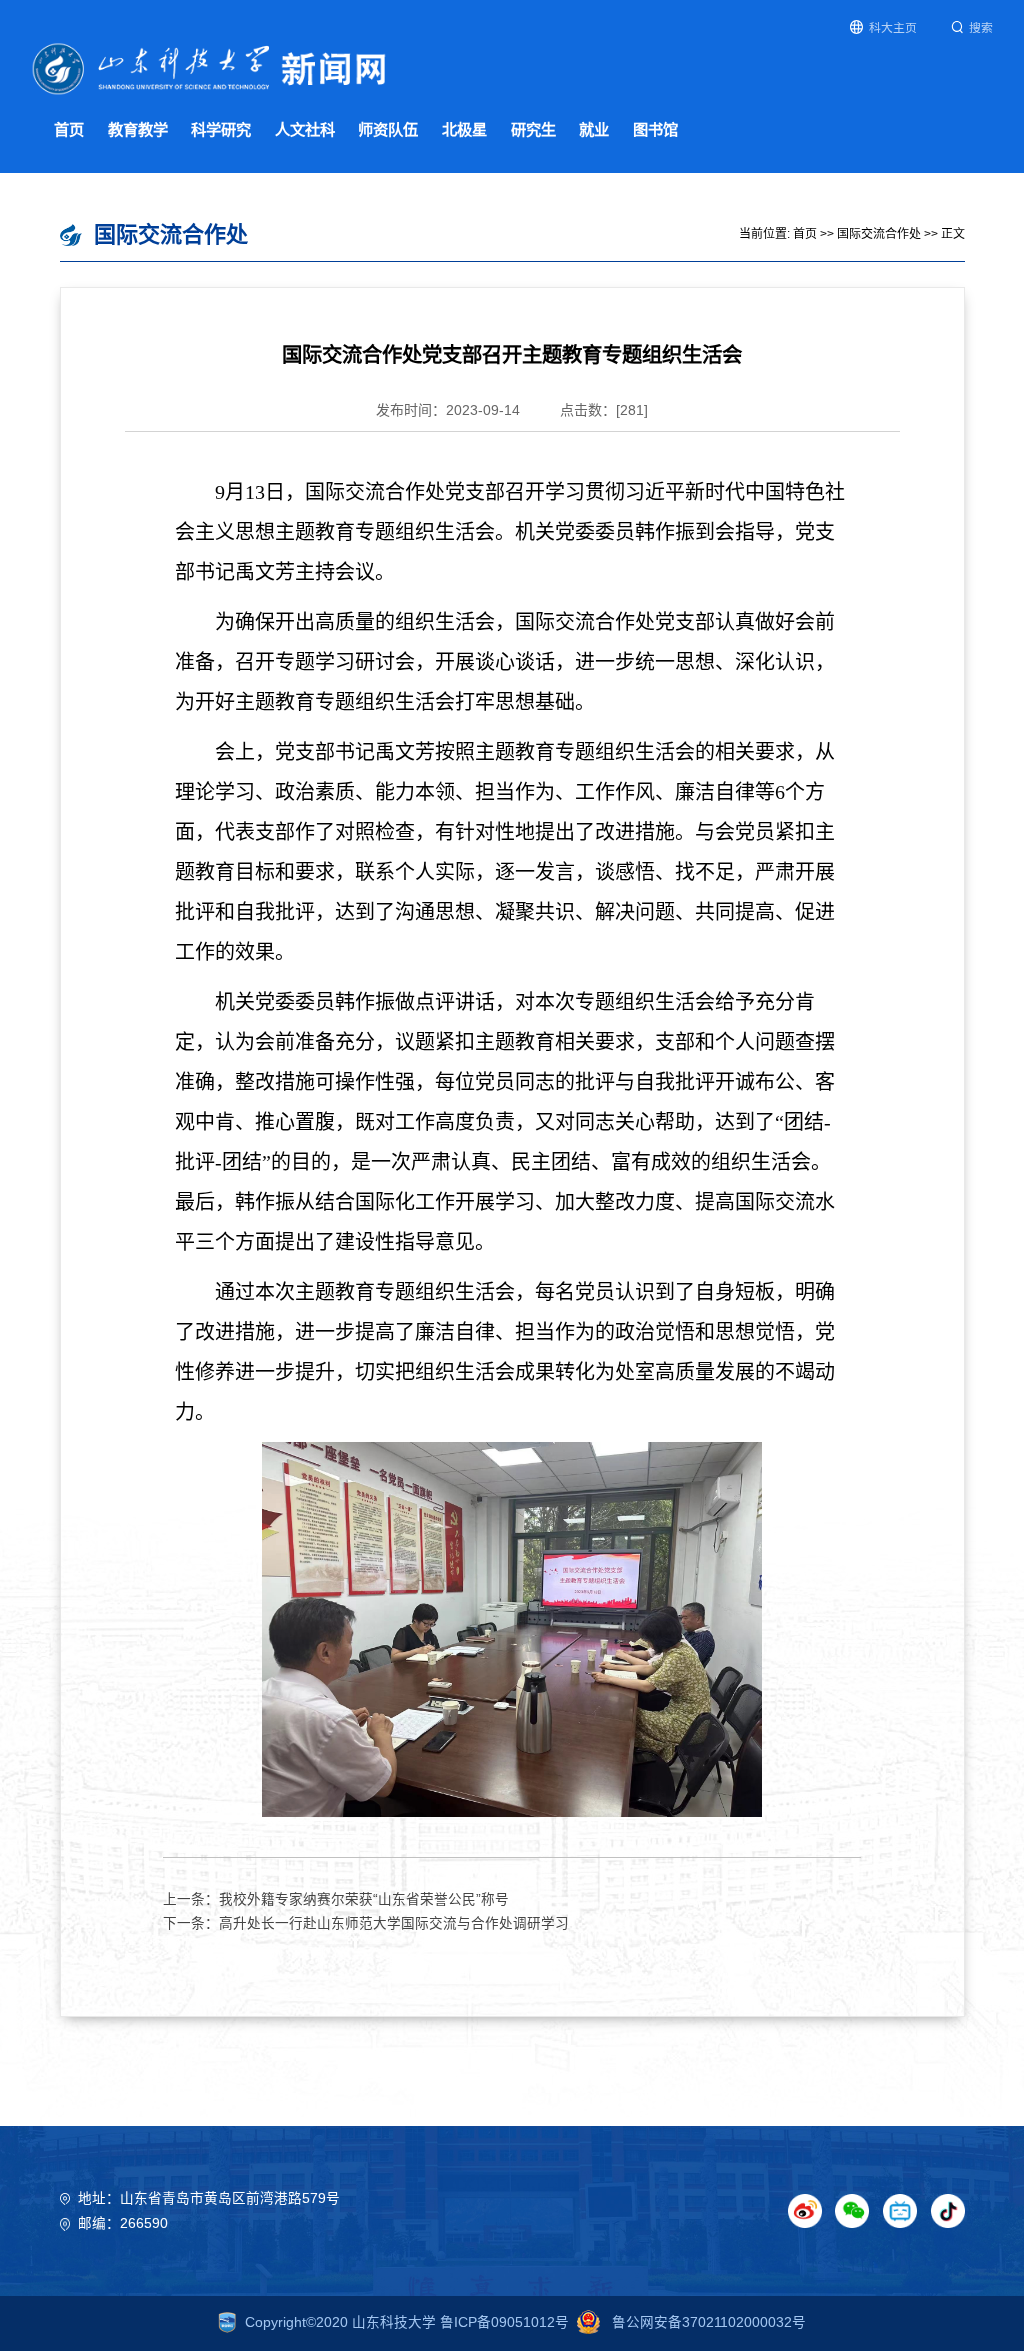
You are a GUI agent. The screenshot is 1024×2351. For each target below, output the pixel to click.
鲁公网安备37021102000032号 (707, 2322)
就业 (594, 129)
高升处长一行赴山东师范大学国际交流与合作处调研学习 (394, 1923)
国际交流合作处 (879, 234)
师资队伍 (388, 129)
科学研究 (221, 129)
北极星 (464, 129)
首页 (69, 129)
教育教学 (138, 129)
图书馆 (655, 129)
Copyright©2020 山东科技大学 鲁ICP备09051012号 (407, 2322)
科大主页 (893, 28)
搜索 (981, 28)
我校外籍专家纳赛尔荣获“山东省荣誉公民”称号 (364, 1899)
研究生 (533, 129)
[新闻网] (209, 67)
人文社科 (305, 129)
